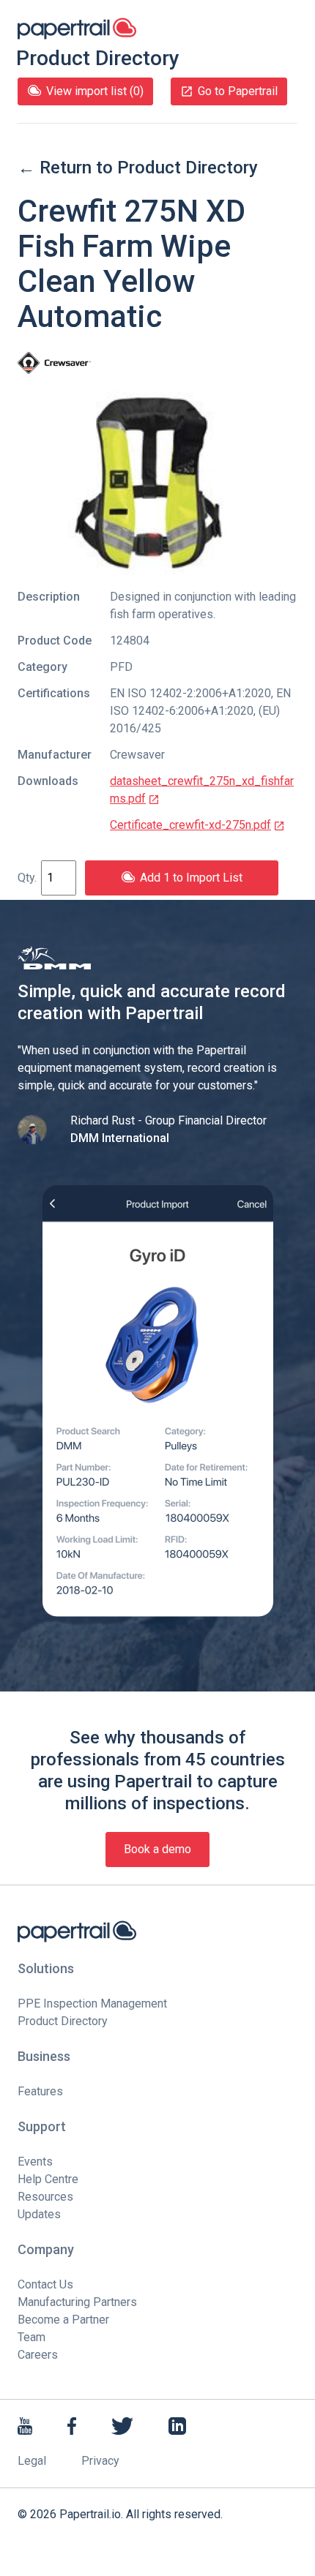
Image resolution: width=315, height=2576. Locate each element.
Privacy (100, 2461)
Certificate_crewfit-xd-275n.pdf (190, 825)
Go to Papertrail (238, 91)
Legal (32, 2461)
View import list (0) (95, 91)
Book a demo (157, 1849)
